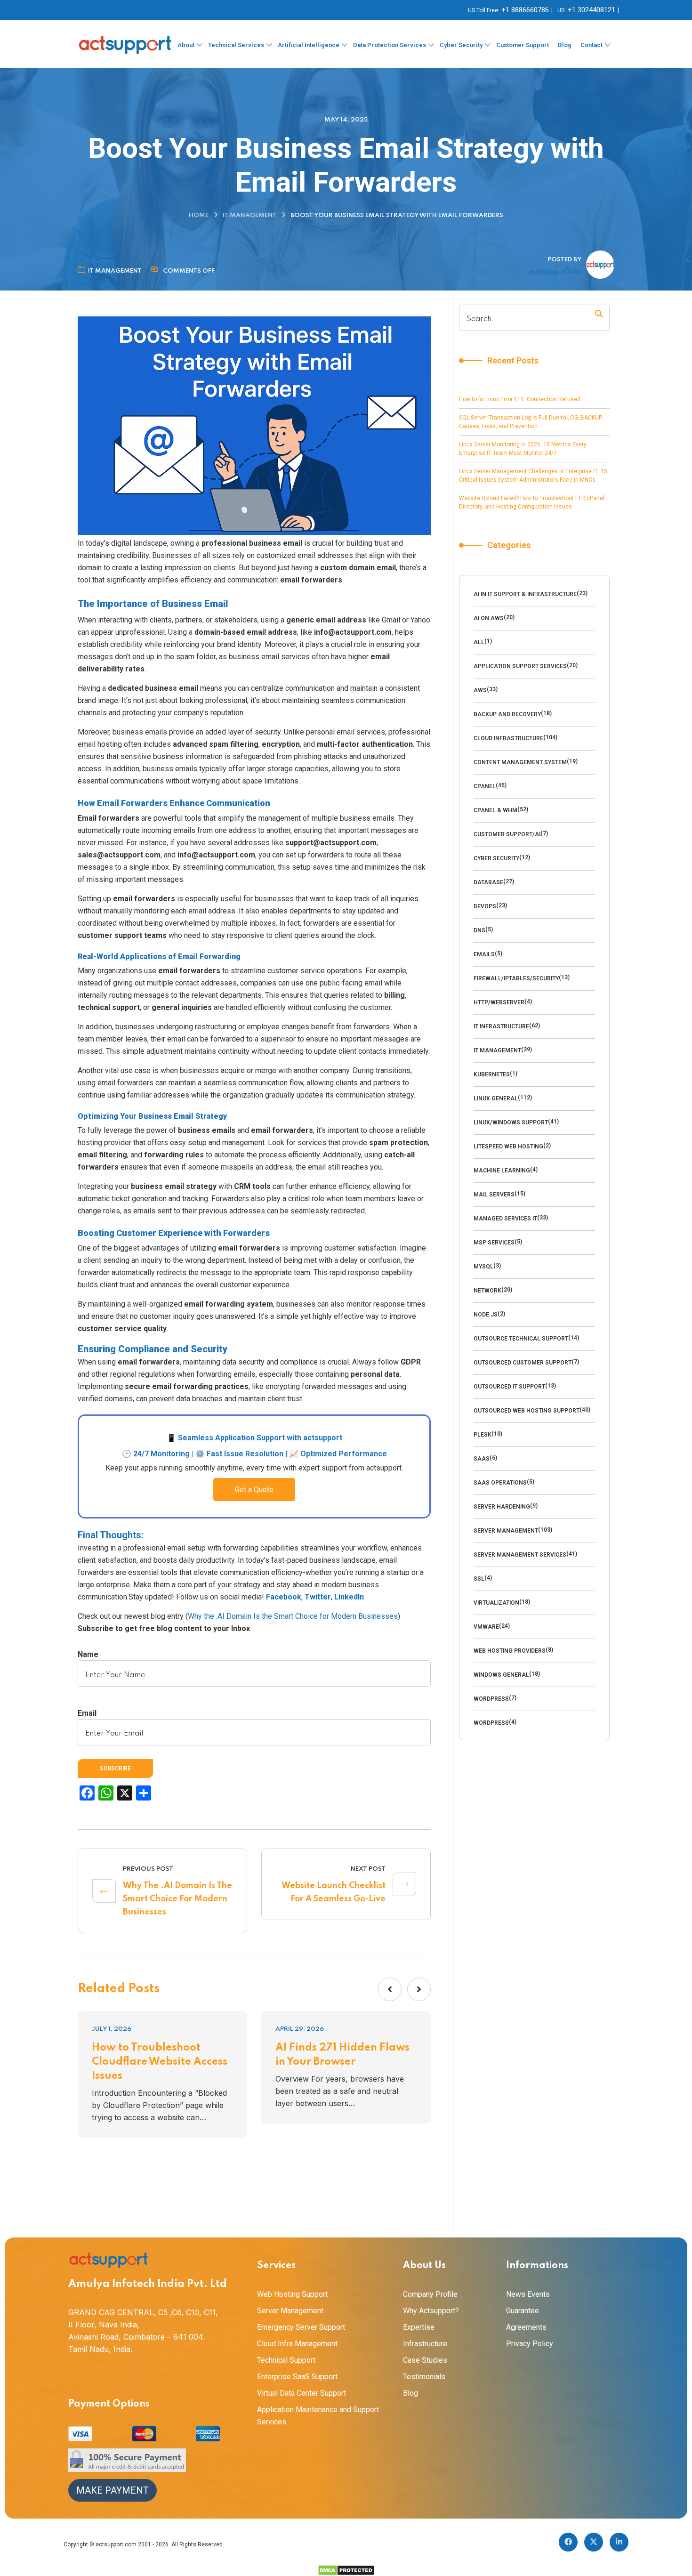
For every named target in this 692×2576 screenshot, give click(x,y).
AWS (480, 690)
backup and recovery (507, 714)
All (479, 642)
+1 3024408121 (591, 10)
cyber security (496, 858)
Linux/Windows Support (511, 1122)
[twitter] (594, 2542)
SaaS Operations (500, 1483)
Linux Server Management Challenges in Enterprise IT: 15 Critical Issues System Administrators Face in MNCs (533, 476)
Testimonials (424, 2377)
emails (484, 954)
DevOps (485, 906)
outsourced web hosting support (527, 1411)
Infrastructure (425, 2344)
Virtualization (496, 1603)
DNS (479, 930)
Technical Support (286, 2360)
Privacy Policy (530, 2344)
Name (88, 1654)
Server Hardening (502, 1507)
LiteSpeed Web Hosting (508, 1147)
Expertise (419, 2327)
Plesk (483, 1435)
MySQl (483, 1267)
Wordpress (491, 1699)
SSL (479, 1579)
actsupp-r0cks (555, 272)
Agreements (526, 2327)
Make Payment (113, 2490)
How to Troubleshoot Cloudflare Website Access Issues (160, 2062)
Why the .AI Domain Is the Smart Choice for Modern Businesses (293, 1616)
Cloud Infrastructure (508, 738)
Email (87, 1713)
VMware (486, 1627)
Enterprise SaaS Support (297, 2377)
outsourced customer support (523, 1363)
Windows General (501, 1675)
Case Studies (425, 2360)
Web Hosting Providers (510, 1651)
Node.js (486, 1315)
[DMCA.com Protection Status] (346, 2570)
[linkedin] (619, 2542)
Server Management (506, 1531)
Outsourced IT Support (509, 1387)
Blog (410, 2393)
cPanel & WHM (495, 810)
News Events (528, 2294)
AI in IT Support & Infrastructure (525, 594)
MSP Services (494, 1243)
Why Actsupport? (431, 2311)
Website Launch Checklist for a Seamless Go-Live (334, 1892)
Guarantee (523, 2311)
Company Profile (430, 2294)
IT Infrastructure (501, 1026)
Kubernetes (492, 1074)
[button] (390, 1989)
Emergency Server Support (301, 2327)
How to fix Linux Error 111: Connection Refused (520, 399)
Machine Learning (502, 1171)
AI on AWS (489, 618)
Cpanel (485, 786)
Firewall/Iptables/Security (516, 978)
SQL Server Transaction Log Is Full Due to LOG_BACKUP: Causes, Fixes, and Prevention (531, 422)
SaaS (482, 1459)
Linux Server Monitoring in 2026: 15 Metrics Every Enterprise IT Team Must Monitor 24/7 (523, 449)
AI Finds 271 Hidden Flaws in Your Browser (342, 2055)
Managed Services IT (505, 1219)
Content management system (520, 762)
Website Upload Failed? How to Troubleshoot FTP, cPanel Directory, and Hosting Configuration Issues (532, 502)
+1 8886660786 (525, 10)
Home (199, 215)
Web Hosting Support (292, 2294)
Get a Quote (254, 1490)
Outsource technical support (521, 1339)
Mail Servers (494, 1195)
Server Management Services (520, 1555)
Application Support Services (520, 666)
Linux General (496, 1098)
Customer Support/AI (507, 834)
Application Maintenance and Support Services (318, 2416)
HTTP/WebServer (499, 1002)
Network (487, 1291)
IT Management (249, 215)
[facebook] (568, 2542)
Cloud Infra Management (297, 2344)
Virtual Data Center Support (302, 2393)
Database (488, 882)
